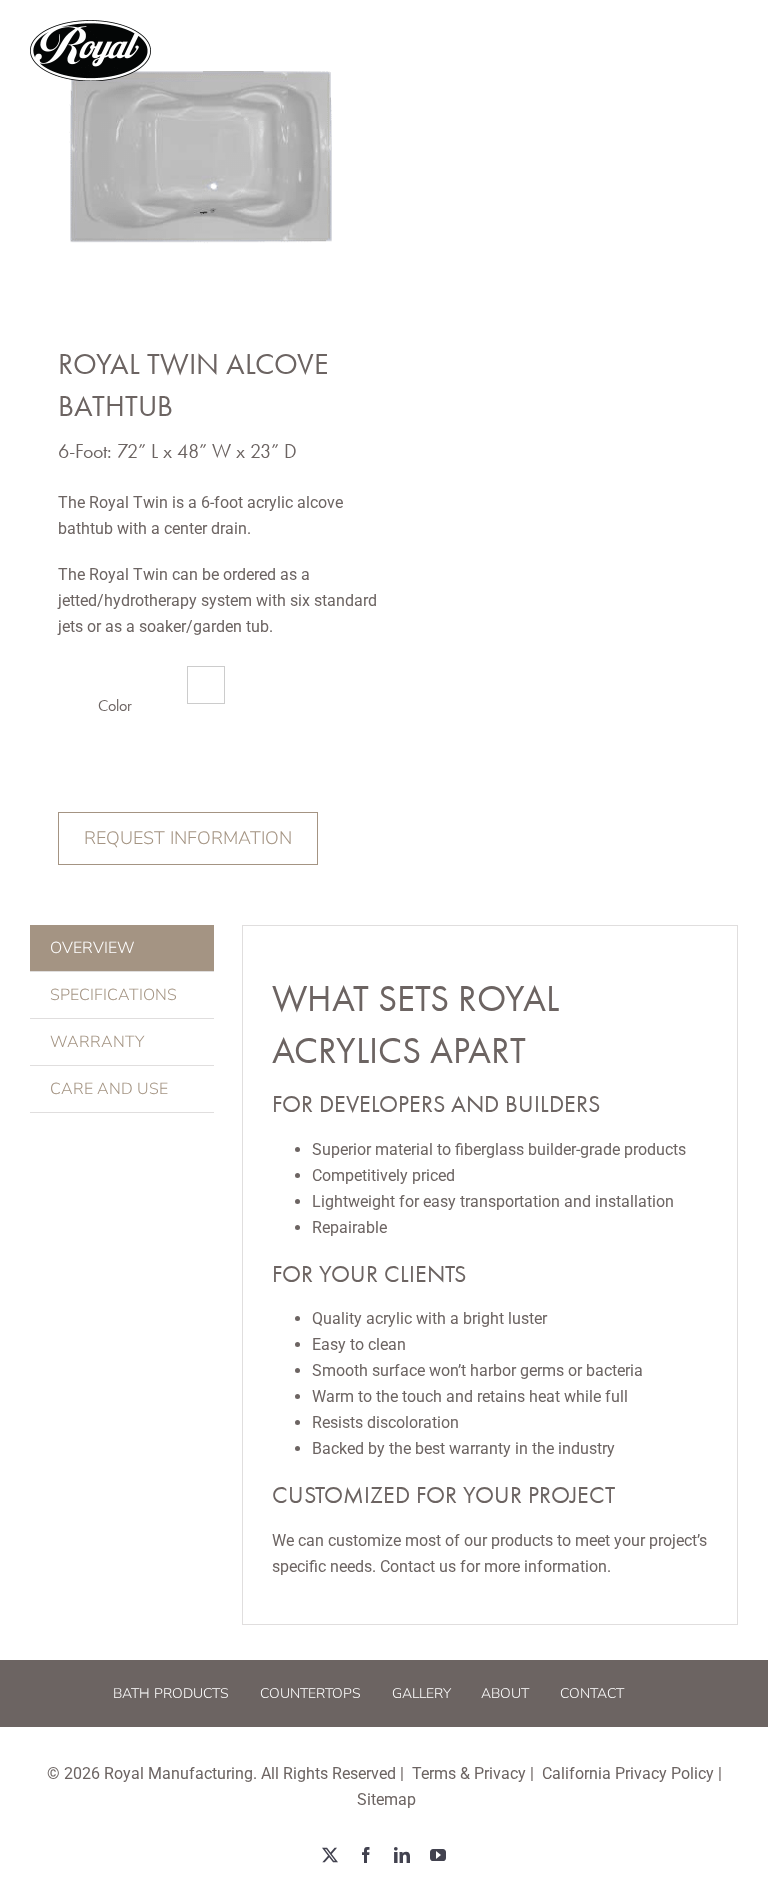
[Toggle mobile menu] (727, 50)
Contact (592, 1693)
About (505, 1693)
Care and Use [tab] (109, 1089)
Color (115, 705)
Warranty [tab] (97, 1042)
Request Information (188, 838)
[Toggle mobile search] (687, 50)
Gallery (421, 1693)
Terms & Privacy (469, 1773)
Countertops (310, 1693)
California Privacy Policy (628, 1773)
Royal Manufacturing (178, 1773)
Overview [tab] (92, 948)
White (206, 685)
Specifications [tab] (113, 995)
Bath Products (171, 1693)
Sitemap (386, 1799)
